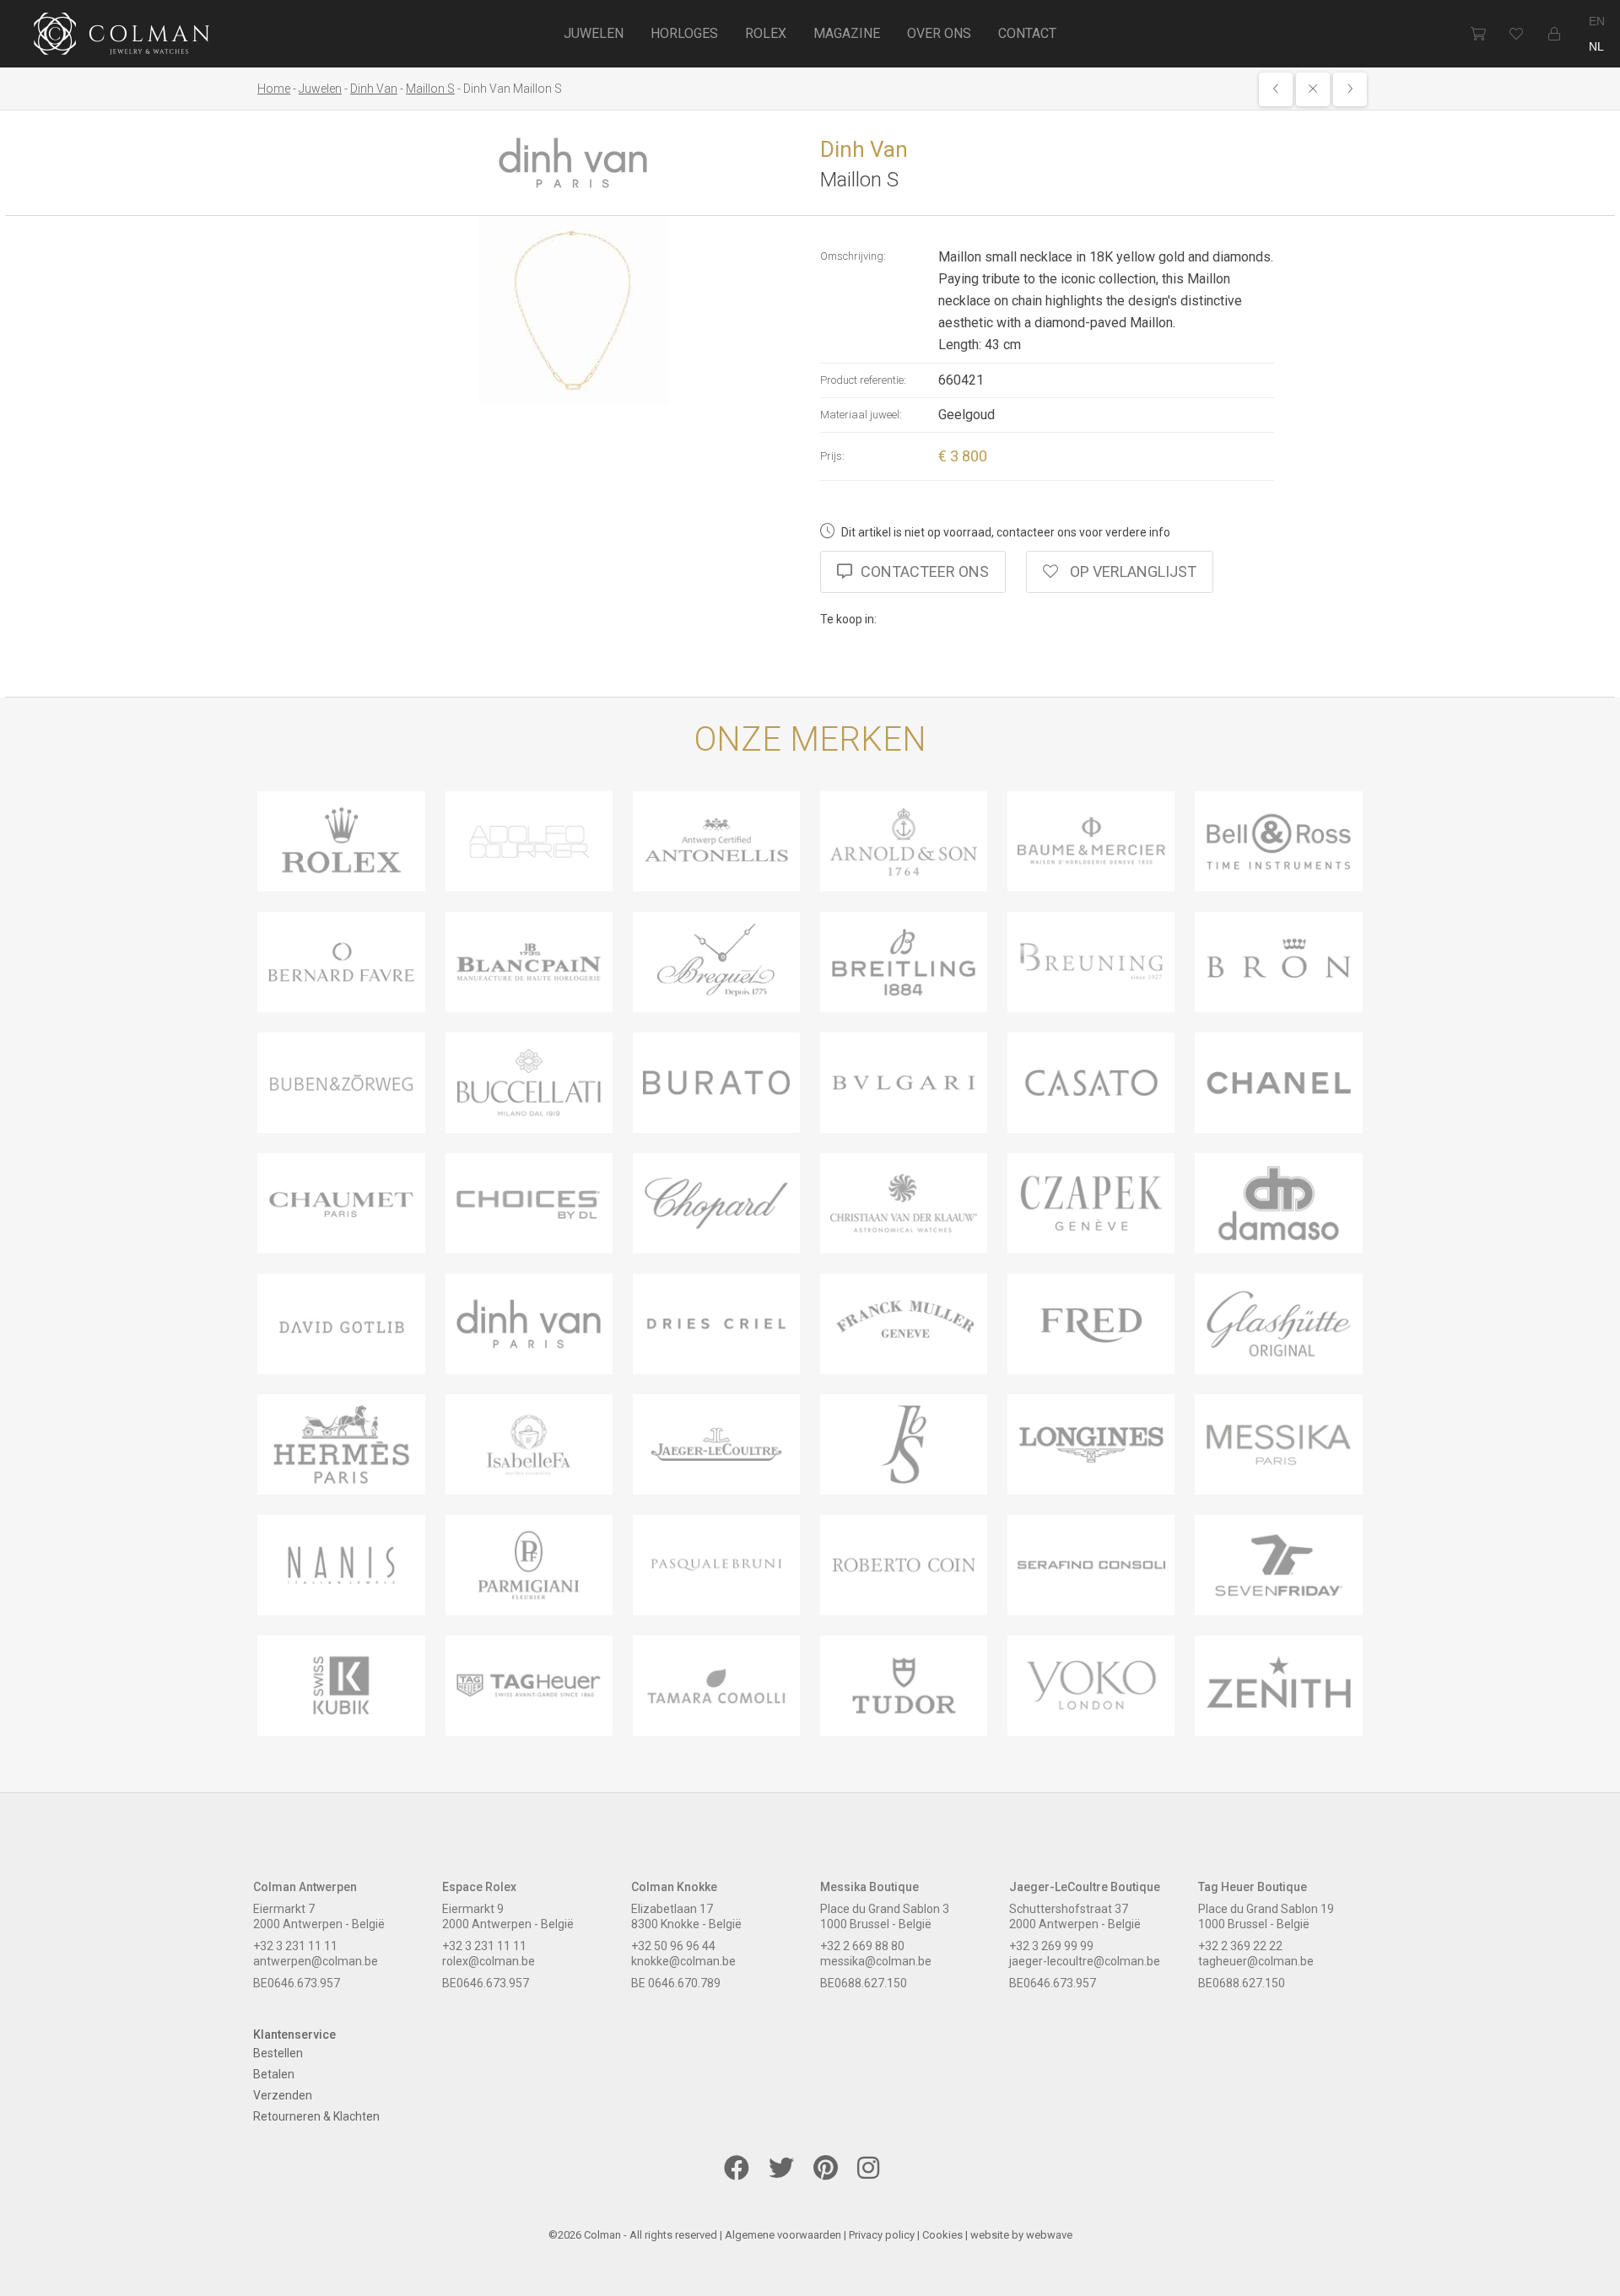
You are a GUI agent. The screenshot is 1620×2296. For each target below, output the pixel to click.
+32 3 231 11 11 (295, 1946)
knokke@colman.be (683, 1961)
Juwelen (594, 33)
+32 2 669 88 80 (862, 1946)
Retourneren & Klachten (316, 2116)
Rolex (766, 33)
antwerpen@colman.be (316, 1961)
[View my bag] (1478, 34)
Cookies (942, 2235)
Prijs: (832, 456)
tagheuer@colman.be (1256, 1961)
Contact (1027, 33)
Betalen (274, 2074)
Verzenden (283, 2095)
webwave (1049, 2235)
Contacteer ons (925, 571)
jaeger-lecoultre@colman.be (1085, 1961)
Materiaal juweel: (861, 415)
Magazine (847, 33)
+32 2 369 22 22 (1240, 1946)
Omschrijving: (853, 256)
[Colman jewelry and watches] (122, 36)
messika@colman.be (876, 1961)
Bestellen (278, 2053)
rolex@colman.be (489, 1961)
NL (1596, 46)
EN (1597, 21)
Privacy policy (882, 2235)
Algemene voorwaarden (783, 2235)
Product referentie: (863, 380)
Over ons (939, 33)
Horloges (684, 33)
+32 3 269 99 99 (1051, 1946)
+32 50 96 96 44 (673, 1946)
